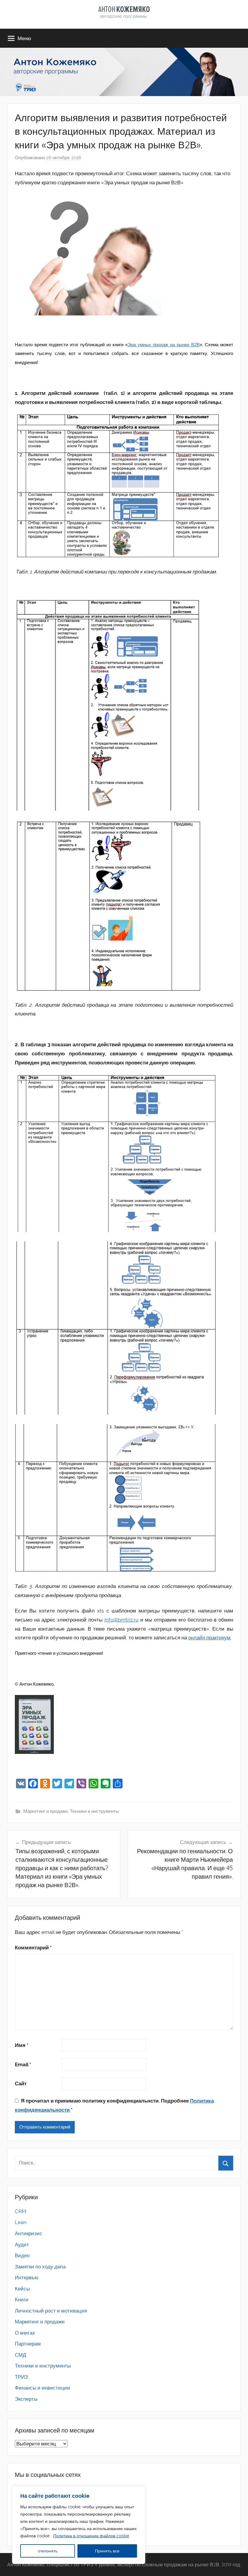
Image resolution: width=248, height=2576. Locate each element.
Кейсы (22, 2289)
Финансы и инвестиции (42, 2388)
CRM (21, 2211)
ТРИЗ (21, 2377)
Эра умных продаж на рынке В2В (164, 345)
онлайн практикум (209, 1638)
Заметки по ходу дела (40, 2267)
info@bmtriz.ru (121, 1620)
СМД (21, 2355)
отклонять (48, 2551)
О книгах (25, 2333)
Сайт (21, 2084)
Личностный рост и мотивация (51, 2311)
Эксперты (26, 2399)
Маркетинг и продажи (46, 1811)
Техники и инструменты (94, 1811)
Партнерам (28, 2344)
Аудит (22, 2245)
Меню (24, 38)
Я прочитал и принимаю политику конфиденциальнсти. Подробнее (114, 2105)
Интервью (27, 2277)
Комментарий (33, 1948)
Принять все (107, 2551)
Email (23, 2064)
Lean (21, 2222)
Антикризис (29, 2233)
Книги (22, 2300)
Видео (22, 2255)
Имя (22, 2045)
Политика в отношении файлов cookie (91, 2536)
